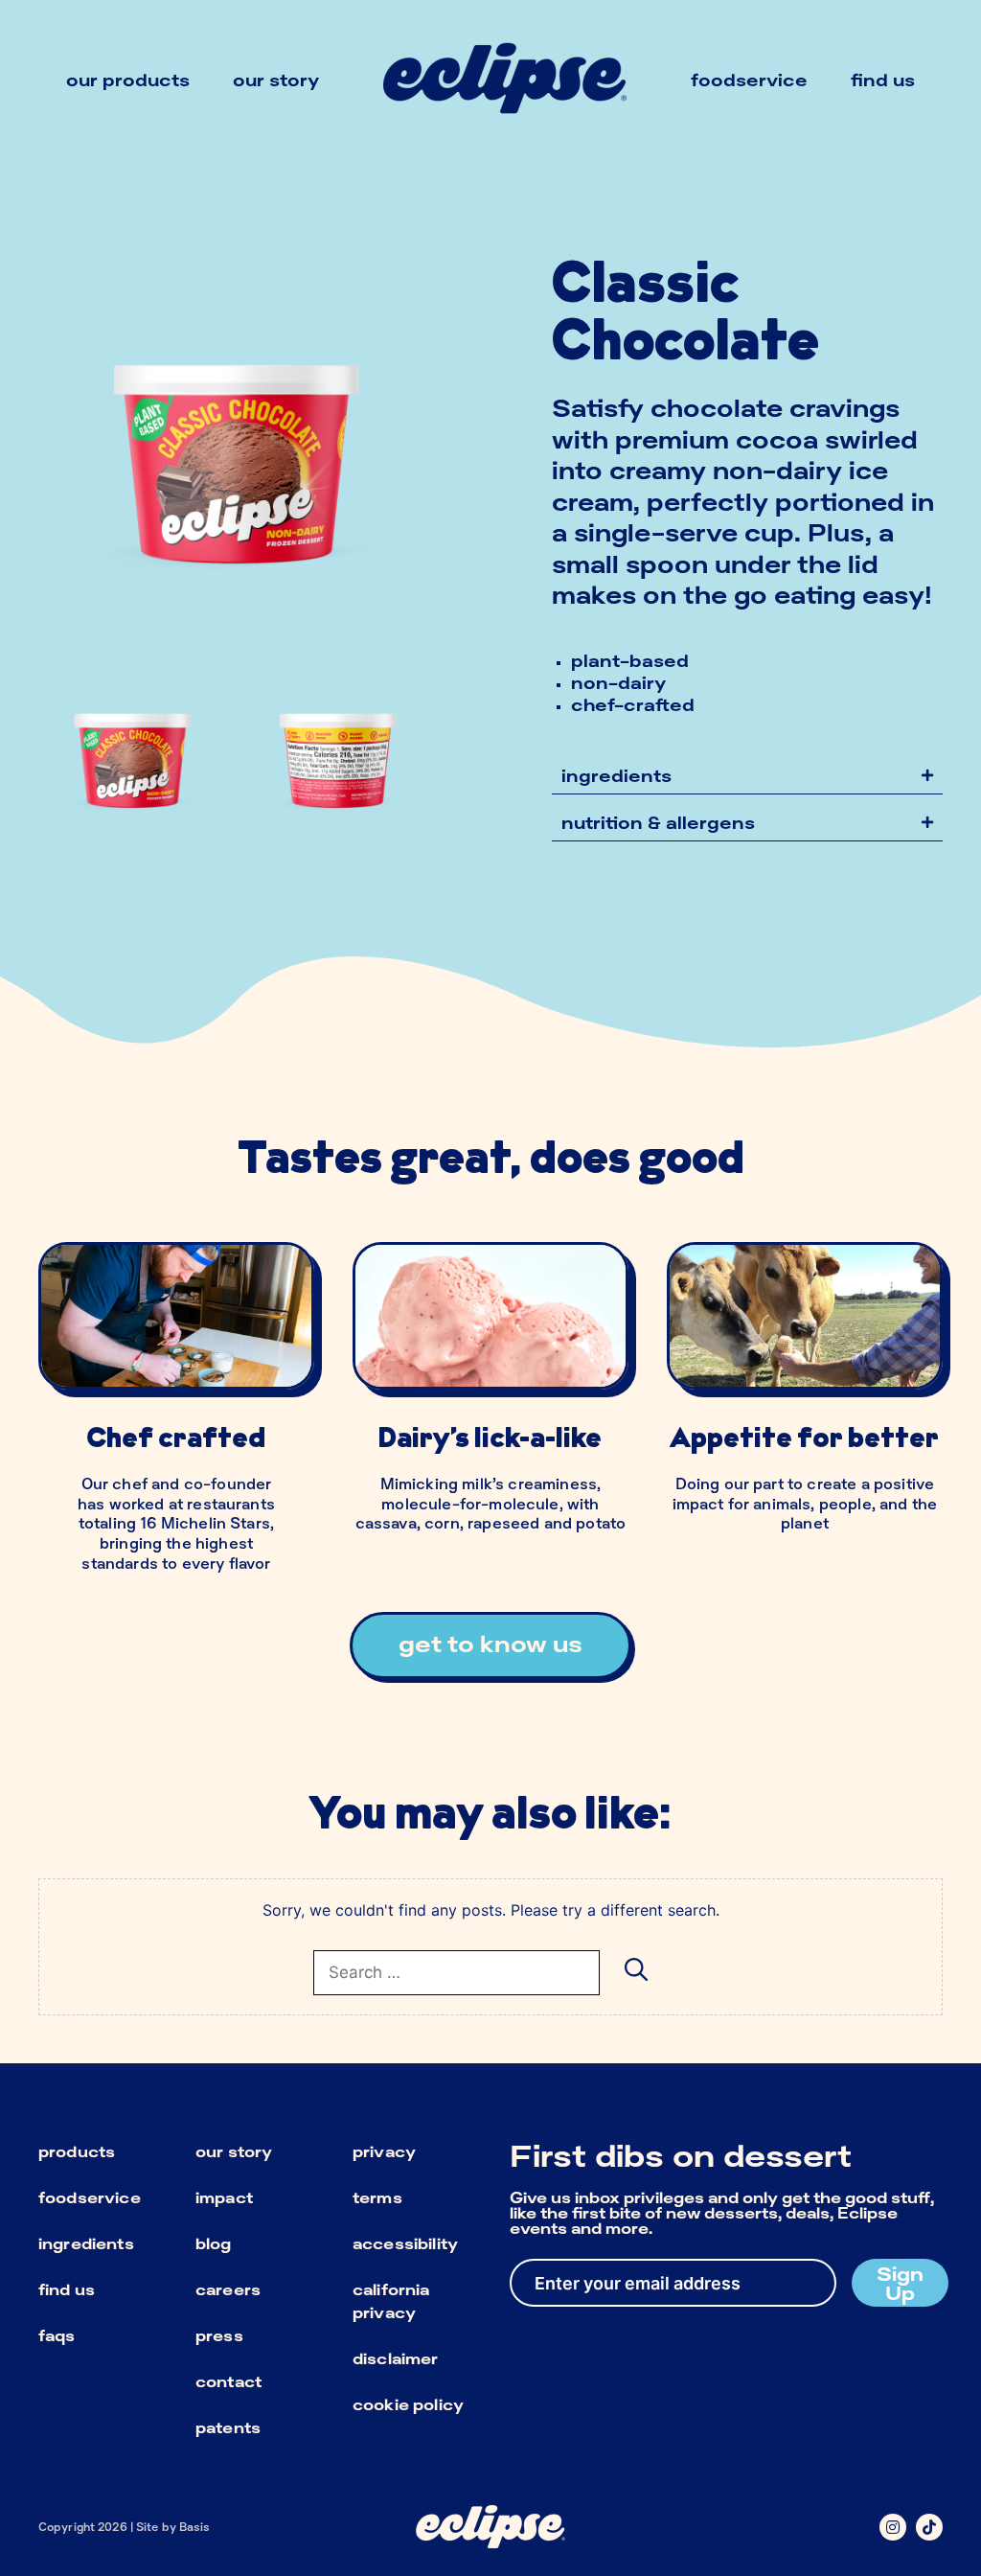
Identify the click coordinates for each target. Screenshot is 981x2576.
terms (377, 2197)
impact (224, 2197)
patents (228, 2427)
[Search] (636, 1968)
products (77, 2151)
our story (234, 2151)
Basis (195, 2527)
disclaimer (396, 2358)
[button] (747, 776)
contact (228, 2381)
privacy (384, 2151)
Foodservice (749, 80)
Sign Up (900, 2283)
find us (67, 2289)
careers (228, 2289)
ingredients (86, 2243)
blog (214, 2243)
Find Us (883, 80)
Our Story (276, 80)
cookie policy (408, 2404)
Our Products (128, 80)
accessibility (405, 2243)
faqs (57, 2335)
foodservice (90, 2197)
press (219, 2335)
